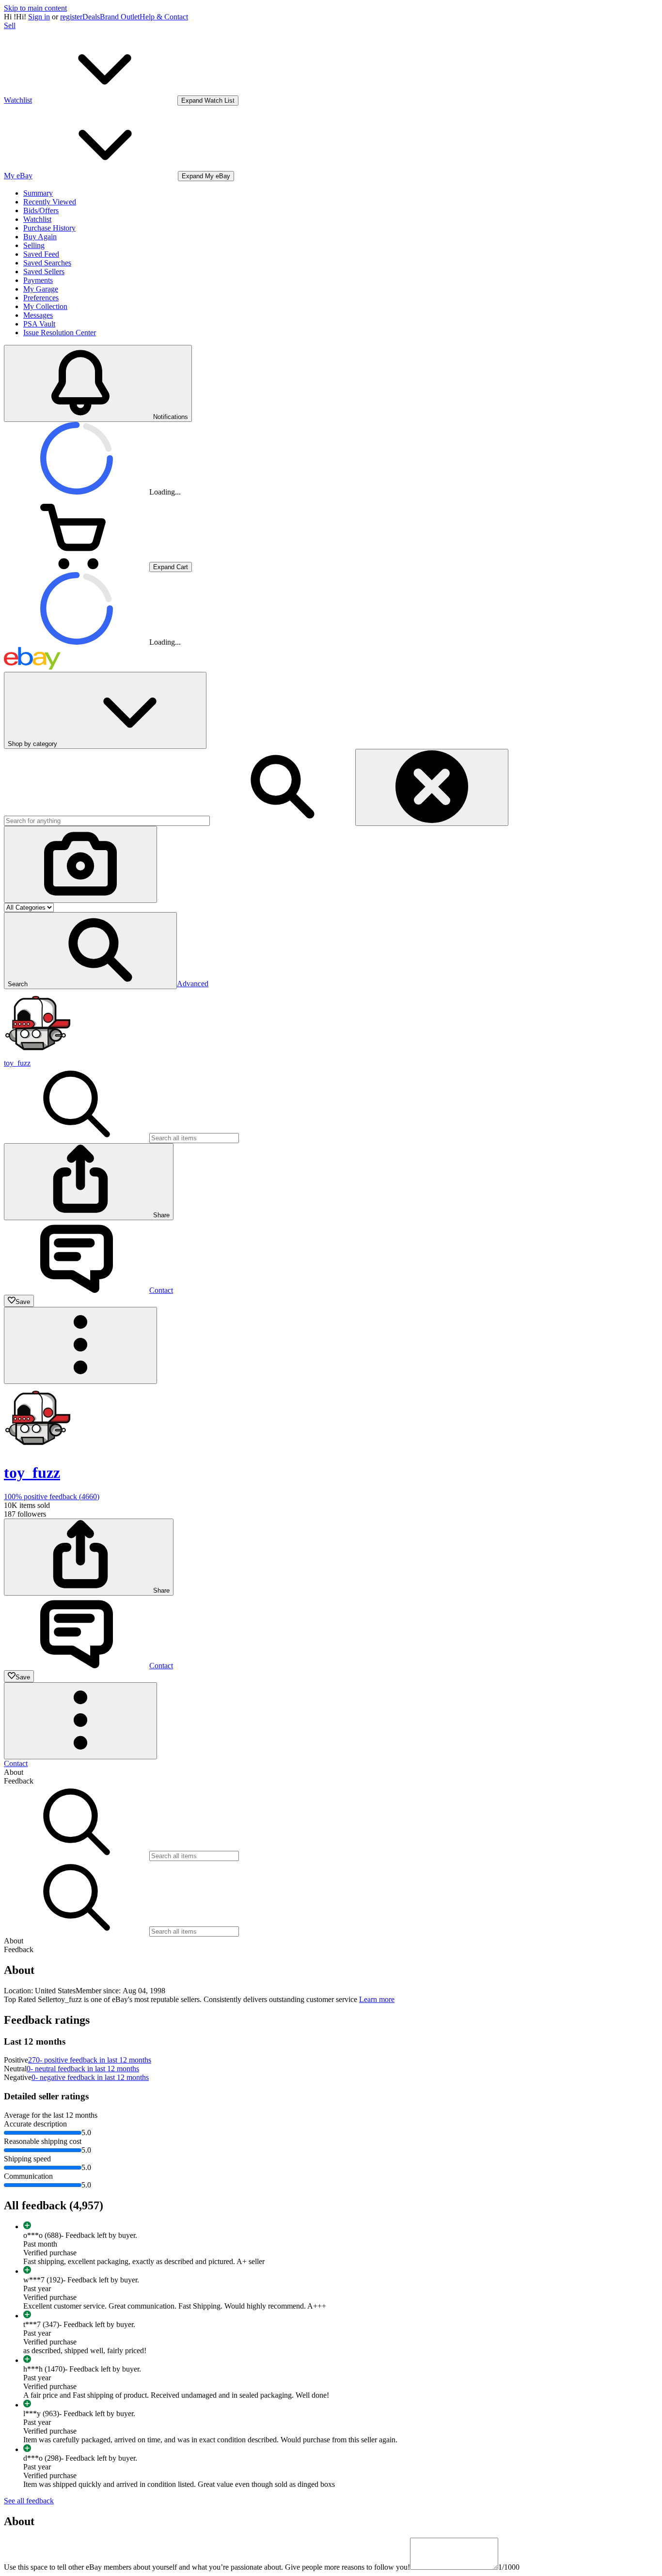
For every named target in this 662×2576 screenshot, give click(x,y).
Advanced (193, 984)
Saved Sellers (44, 272)
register (71, 17)
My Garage (41, 289)
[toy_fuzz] (38, 1054)
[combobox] (107, 821)
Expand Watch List (208, 101)
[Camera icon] (80, 864)
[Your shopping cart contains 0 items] (77, 566)
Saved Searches (47, 263)
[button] (90, 951)
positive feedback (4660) (52, 1497)
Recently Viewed (50, 202)
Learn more (377, 1999)
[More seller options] (80, 1345)
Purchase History (49, 228)
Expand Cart (171, 567)
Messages (38, 315)
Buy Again (40, 237)
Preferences (41, 298)
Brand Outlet (120, 17)
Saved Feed (41, 254)
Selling (34, 245)
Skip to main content (35, 8)
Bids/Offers (41, 210)
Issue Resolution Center (60, 333)
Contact (16, 1763)
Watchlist (37, 219)
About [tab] (14, 1772)
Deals (91, 17)
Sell (10, 25)
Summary (38, 193)
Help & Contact (164, 17)
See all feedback (29, 2501)
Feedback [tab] (19, 1781)
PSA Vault (39, 324)
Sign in (39, 17)
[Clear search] (432, 787)
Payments (38, 280)
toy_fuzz (17, 1063)
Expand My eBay (206, 176)
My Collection (45, 306)
